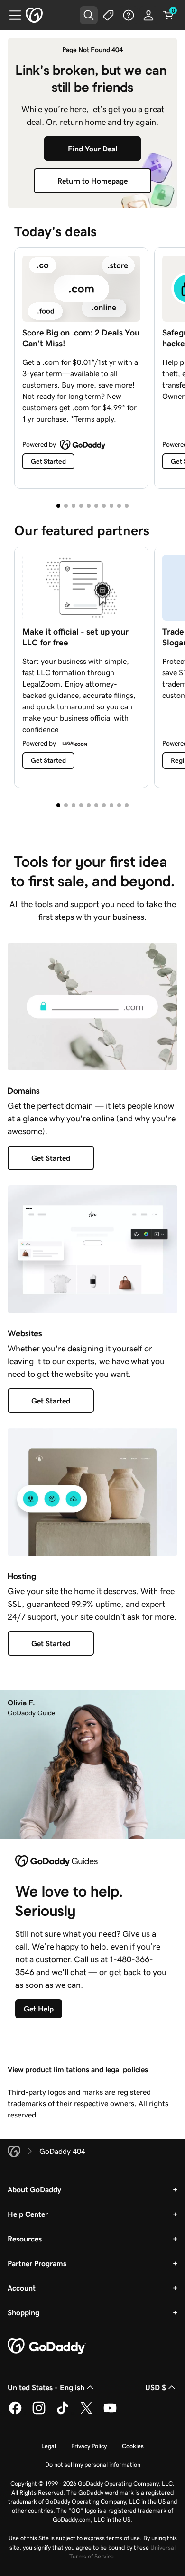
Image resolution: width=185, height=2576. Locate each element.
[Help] (129, 15)
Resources (25, 2239)
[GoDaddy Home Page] (47, 2347)
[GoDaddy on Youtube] (110, 2413)
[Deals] (109, 15)
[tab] (58, 506)
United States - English (46, 2387)
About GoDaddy (34, 2189)
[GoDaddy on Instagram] (39, 2413)
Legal (49, 2446)
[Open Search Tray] (89, 15)
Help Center (28, 2214)
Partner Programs (37, 2263)
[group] (92, 366)
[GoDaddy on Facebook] (15, 2413)
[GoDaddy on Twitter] (86, 2413)
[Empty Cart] (168, 15)
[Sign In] (148, 15)
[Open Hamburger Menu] (11, 15)
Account (22, 2288)
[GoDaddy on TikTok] (63, 2413)
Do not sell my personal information (93, 2465)
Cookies (133, 2446)
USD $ (156, 2387)
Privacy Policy (89, 2446)
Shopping (23, 2312)
